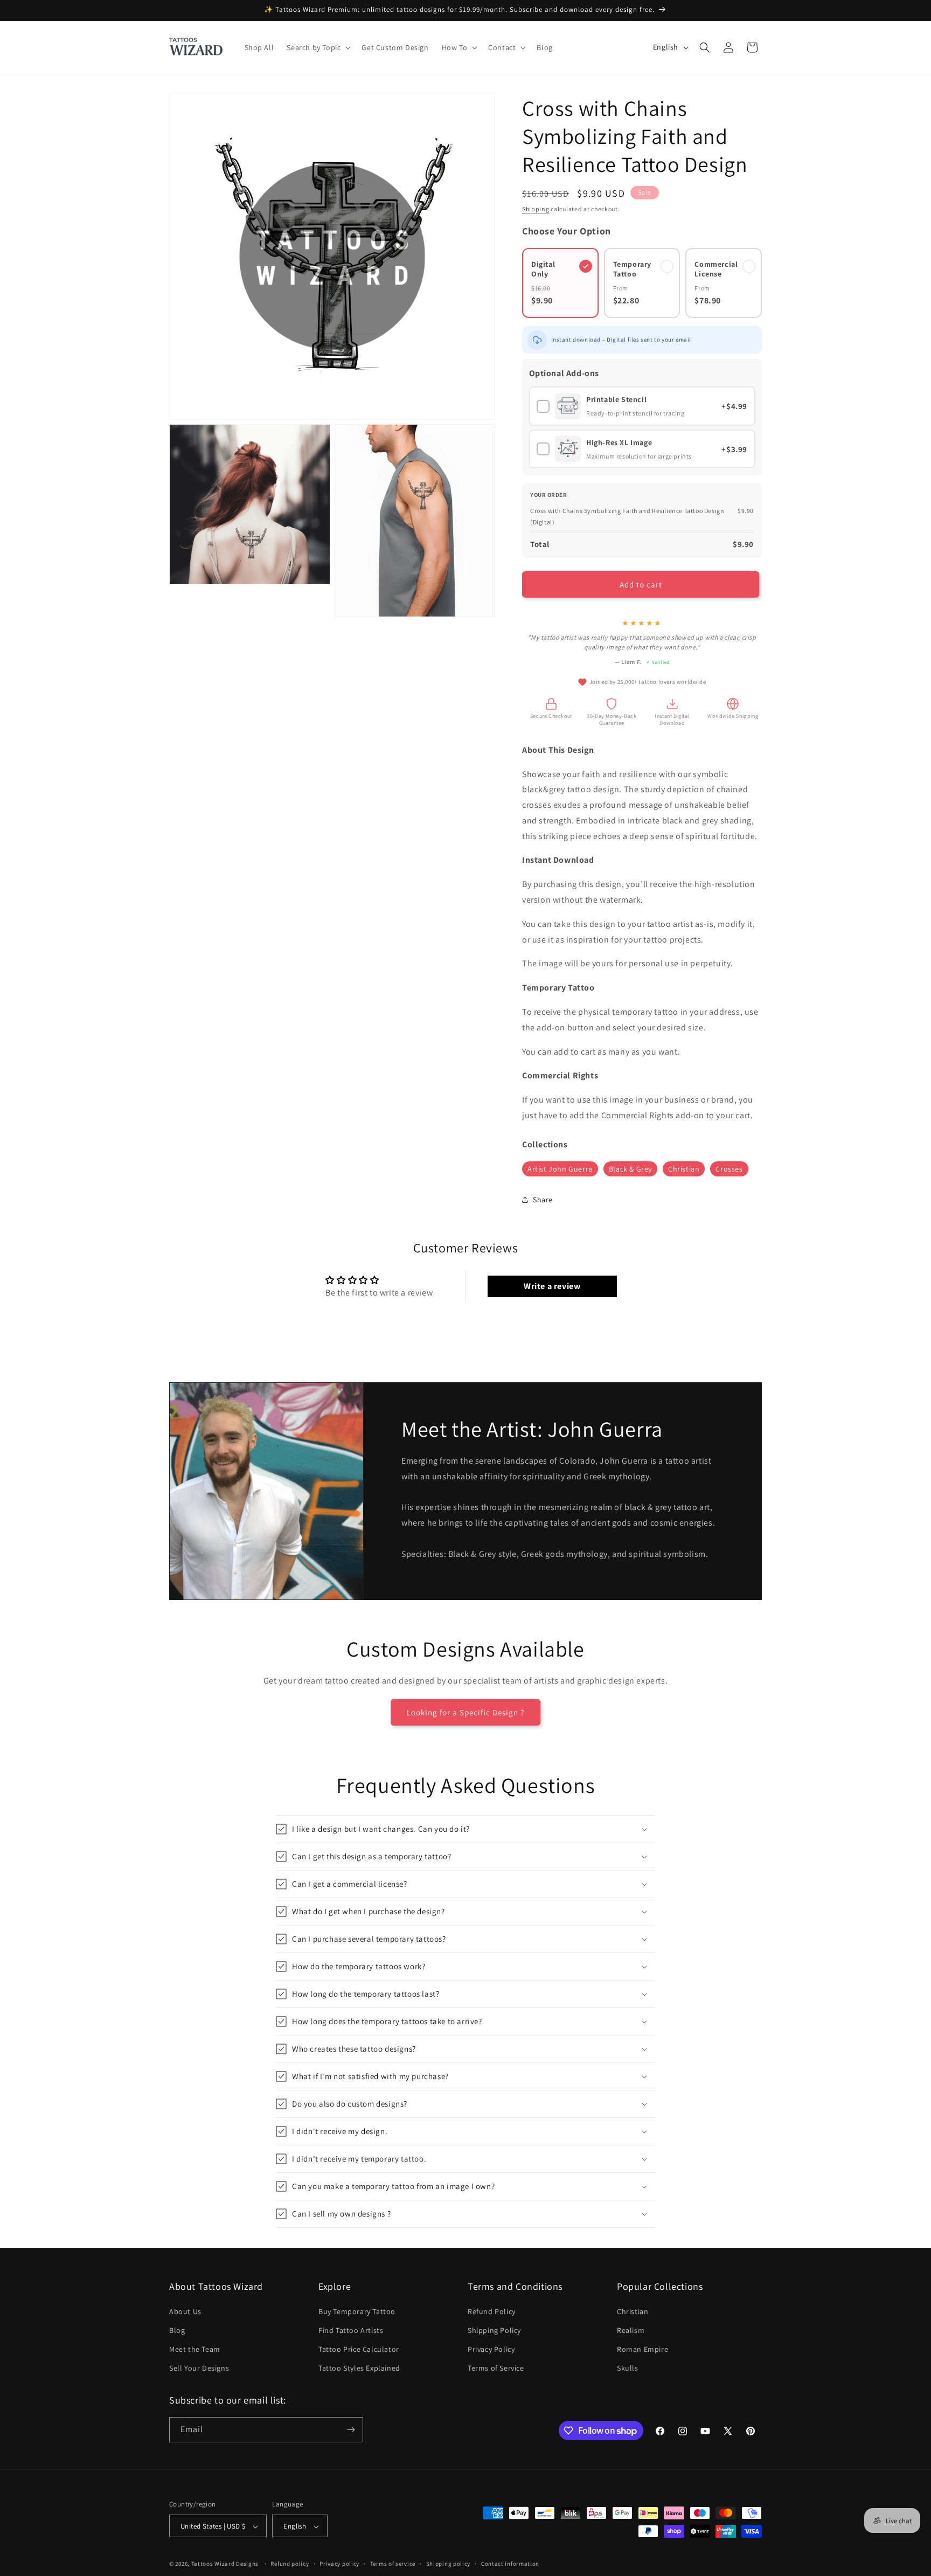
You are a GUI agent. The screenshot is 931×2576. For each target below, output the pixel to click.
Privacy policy (339, 2564)
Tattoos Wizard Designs (225, 2564)
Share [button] (543, 1200)
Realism (631, 2330)
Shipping (536, 209)
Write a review (552, 1286)
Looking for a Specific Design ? (465, 1712)
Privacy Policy (491, 2349)
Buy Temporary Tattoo (357, 2311)
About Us (185, 2311)
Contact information (510, 2564)
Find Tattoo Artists (351, 2330)
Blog (177, 2330)
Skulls (628, 2368)
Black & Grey (630, 1169)
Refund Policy (492, 2311)
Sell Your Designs (199, 2368)
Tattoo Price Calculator (359, 2349)
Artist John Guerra (560, 1169)
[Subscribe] (351, 2430)
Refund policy (290, 2564)
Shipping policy (449, 2564)
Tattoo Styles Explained (359, 2368)
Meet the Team (195, 2349)
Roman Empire (642, 2349)
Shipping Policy (494, 2330)
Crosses (729, 1169)
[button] (318, 47)
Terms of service (393, 2564)
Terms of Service (496, 2368)
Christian (684, 1169)
